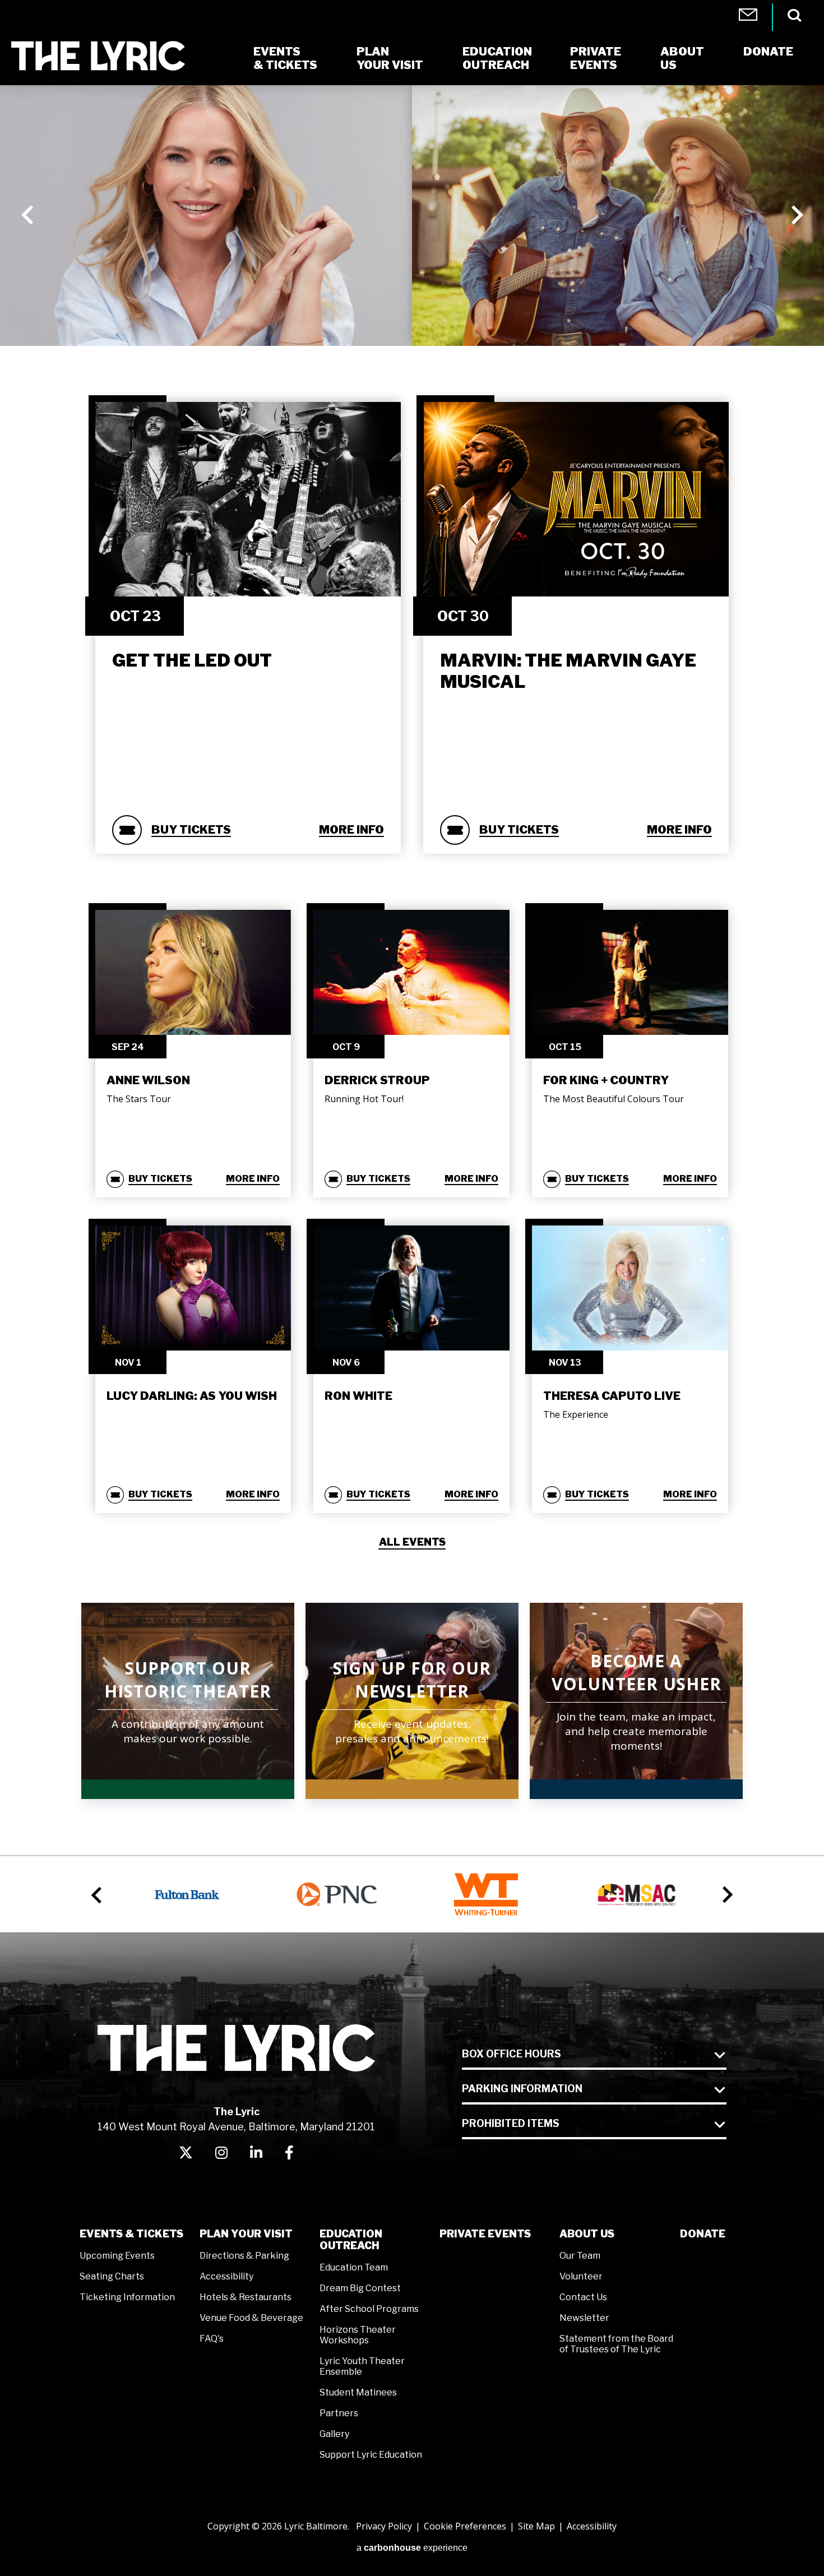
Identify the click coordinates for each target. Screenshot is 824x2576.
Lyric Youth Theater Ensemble (362, 2366)
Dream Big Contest (360, 2288)
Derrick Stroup (377, 1080)
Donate (703, 2234)
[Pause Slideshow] (809, 100)
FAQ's (212, 2339)
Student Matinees (358, 2392)
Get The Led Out (192, 660)
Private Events (485, 2234)
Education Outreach (351, 2240)
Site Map (536, 2526)
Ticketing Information (127, 2297)
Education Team (354, 2267)
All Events (412, 1542)
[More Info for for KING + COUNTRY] (630, 972)
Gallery (334, 2434)
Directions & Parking (244, 2256)
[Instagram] (221, 2152)
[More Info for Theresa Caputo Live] (630, 1288)
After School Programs (369, 2309)
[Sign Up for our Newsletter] (412, 1701)
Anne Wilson (148, 1080)
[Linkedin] (256, 2152)
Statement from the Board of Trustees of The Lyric (616, 2344)
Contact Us (583, 2297)
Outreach (497, 58)
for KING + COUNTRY (606, 1080)
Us (682, 58)
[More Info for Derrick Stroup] (411, 972)
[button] (28, 215)
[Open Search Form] (795, 15)
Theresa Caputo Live (612, 1396)
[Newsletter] (748, 17)
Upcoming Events (117, 2256)
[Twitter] (186, 2152)
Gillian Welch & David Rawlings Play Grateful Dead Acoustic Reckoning (219, 253)
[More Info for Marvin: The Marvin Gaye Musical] (576, 499)
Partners (339, 2413)
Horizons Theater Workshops (358, 2335)
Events (596, 58)
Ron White (358, 1396)
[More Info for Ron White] (411, 1288)
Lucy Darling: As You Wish (192, 1396)
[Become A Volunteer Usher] (636, 1701)
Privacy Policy (384, 2526)
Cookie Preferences (465, 2526)
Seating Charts (112, 2276)
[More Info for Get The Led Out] (248, 499)
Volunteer (581, 2276)
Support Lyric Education (371, 2455)
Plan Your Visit (246, 2234)
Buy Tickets (191, 830)
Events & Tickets (131, 2234)
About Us (587, 2234)
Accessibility (226, 2276)
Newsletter (584, 2318)
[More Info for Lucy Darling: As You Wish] (193, 1288)
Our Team (580, 2256)
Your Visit (390, 58)
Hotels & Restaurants (246, 2297)
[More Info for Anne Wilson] (193, 972)
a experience (412, 2548)
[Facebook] (289, 2152)
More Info (351, 830)
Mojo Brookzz (517, 270)
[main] (412, 947)
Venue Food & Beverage (251, 2318)
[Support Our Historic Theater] (188, 1701)
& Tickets (285, 58)
